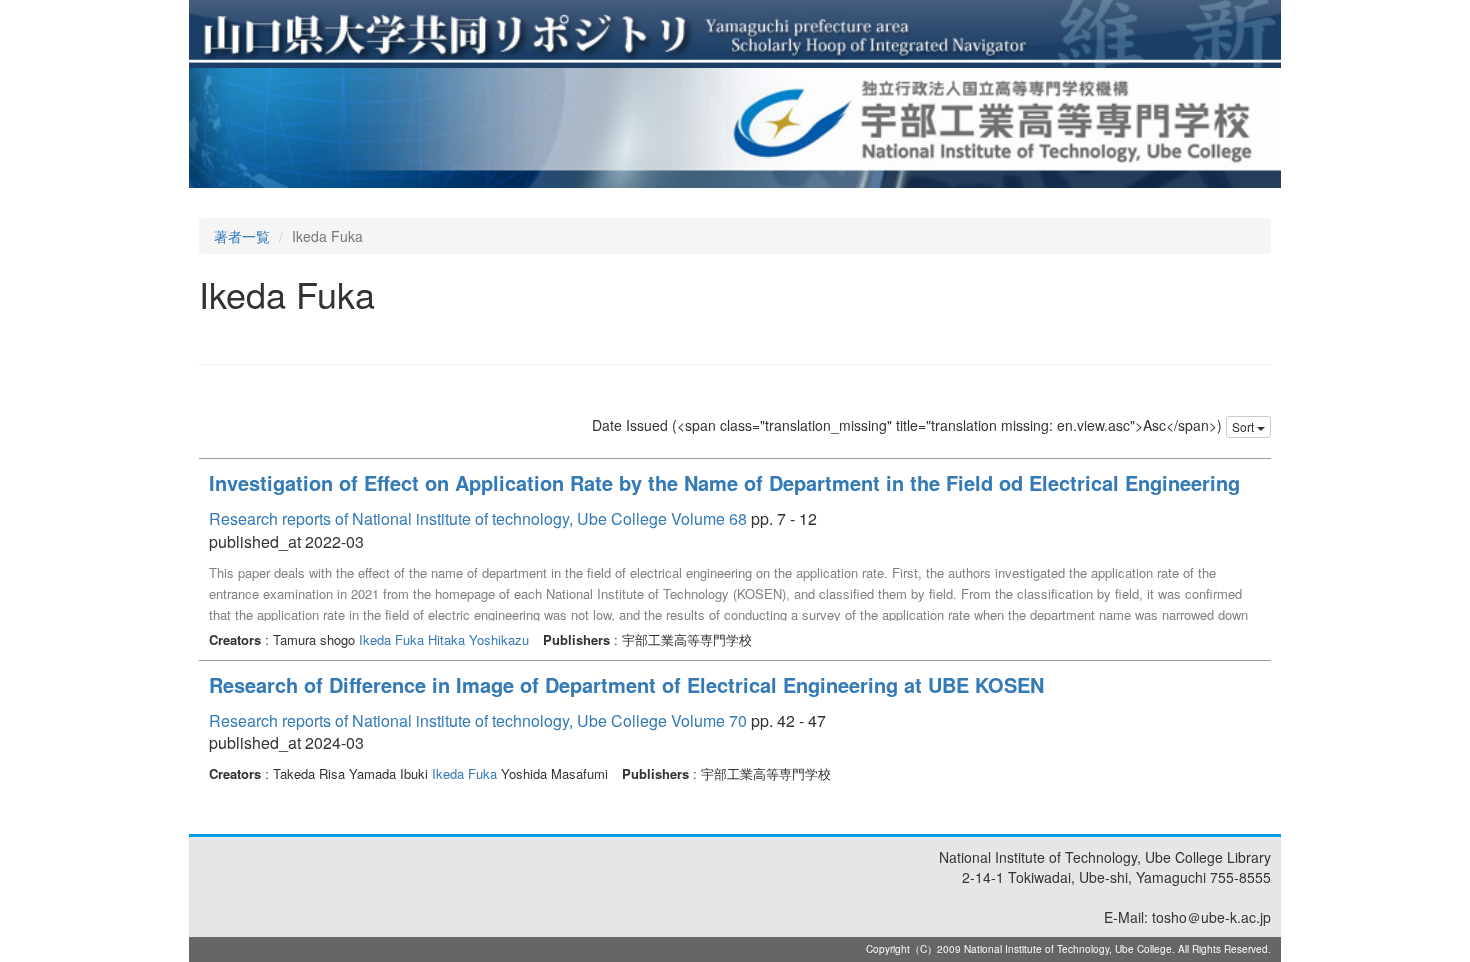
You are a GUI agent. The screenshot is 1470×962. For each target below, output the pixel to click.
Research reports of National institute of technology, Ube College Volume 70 (478, 720)
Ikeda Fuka (391, 639)
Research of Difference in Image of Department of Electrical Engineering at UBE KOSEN (626, 684)
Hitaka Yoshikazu (478, 639)
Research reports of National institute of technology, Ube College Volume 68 (478, 518)
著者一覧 (242, 236)
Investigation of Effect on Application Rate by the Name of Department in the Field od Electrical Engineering (724, 482)
